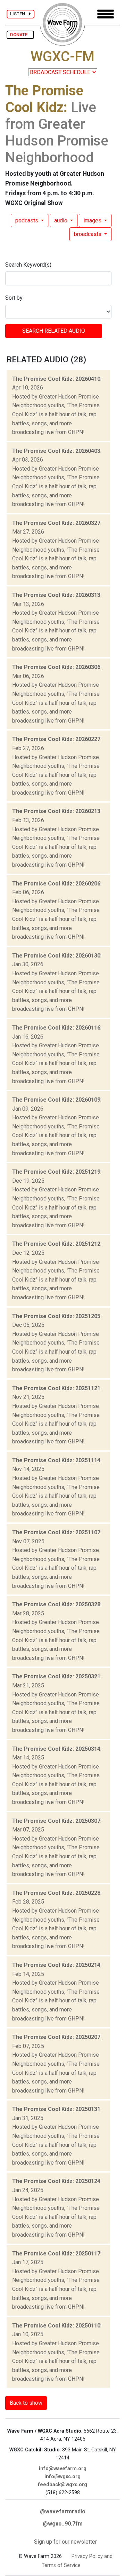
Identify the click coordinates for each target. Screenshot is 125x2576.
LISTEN (20, 14)
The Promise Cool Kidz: (44, 99)
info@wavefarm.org (63, 2469)
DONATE (20, 35)
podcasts (27, 220)
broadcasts (88, 234)
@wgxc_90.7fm (63, 2524)
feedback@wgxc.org (62, 2485)
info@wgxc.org (62, 2477)
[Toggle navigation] (106, 14)
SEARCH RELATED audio (54, 331)
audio (61, 220)
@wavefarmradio (63, 2511)
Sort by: (14, 298)
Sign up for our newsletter (65, 2542)
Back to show (26, 2403)
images (93, 220)
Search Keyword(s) (28, 265)
